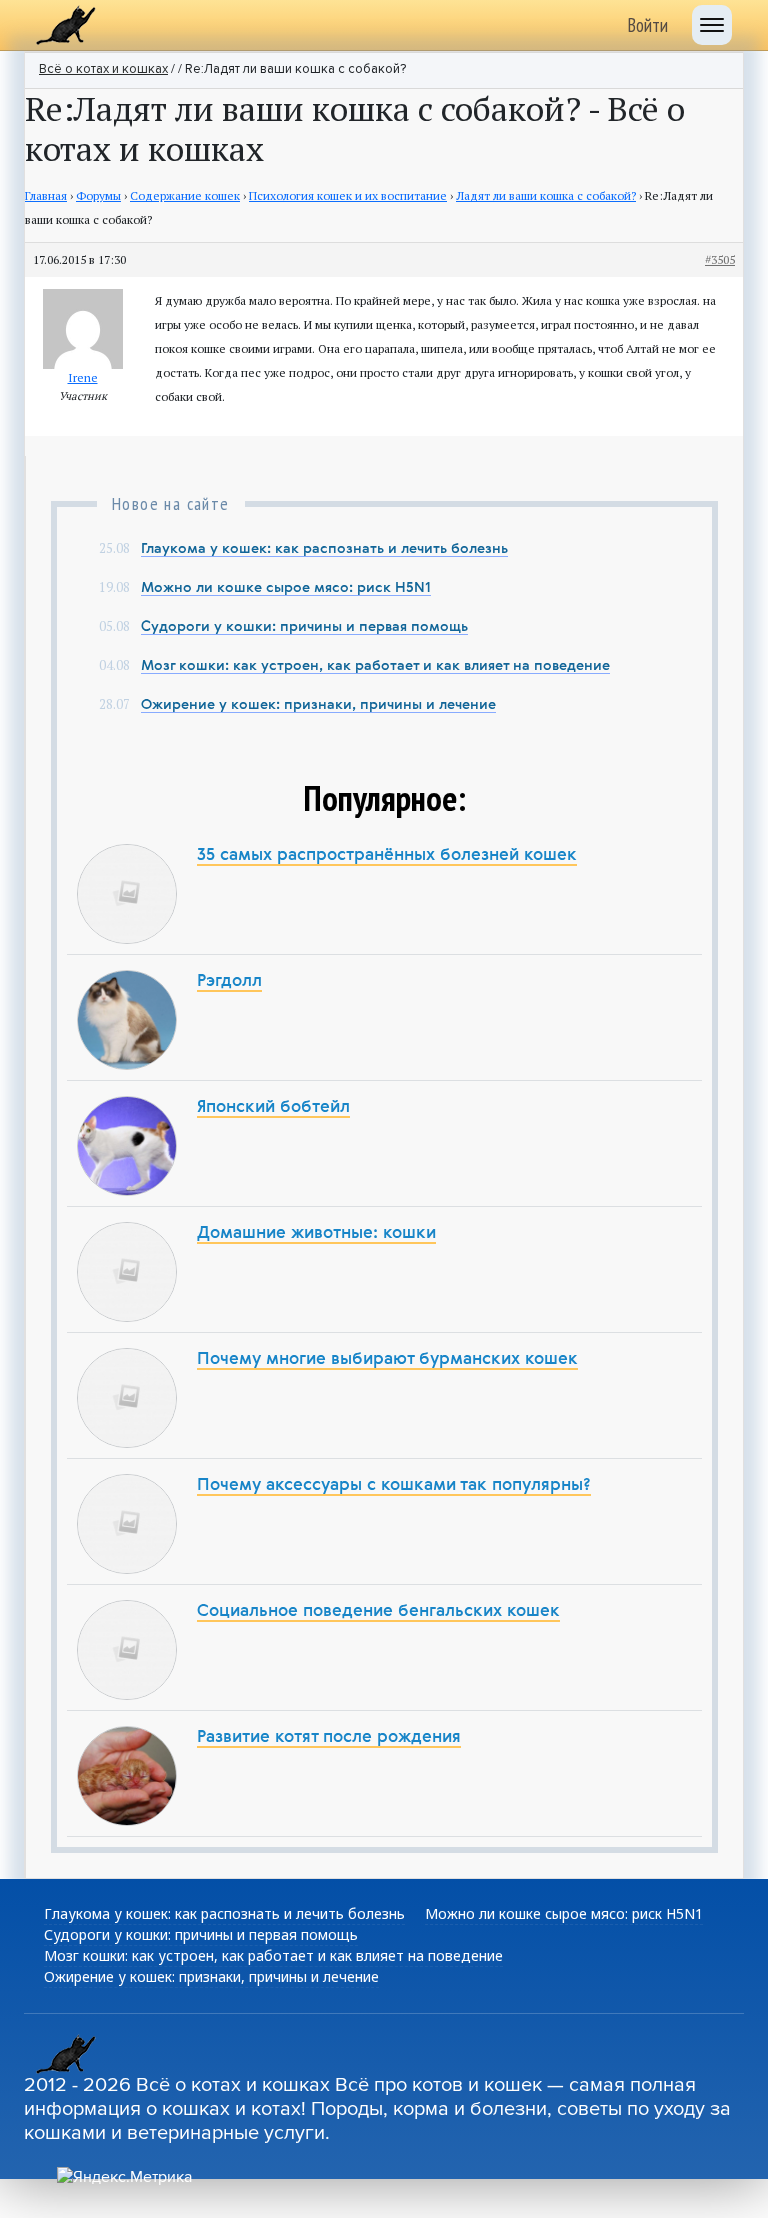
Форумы (98, 195)
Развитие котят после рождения (329, 1737)
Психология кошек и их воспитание (348, 195)
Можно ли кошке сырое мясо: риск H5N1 (286, 588)
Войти (647, 25)
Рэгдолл (229, 981)
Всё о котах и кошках (103, 69)
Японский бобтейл (273, 1107)
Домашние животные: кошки (316, 1233)
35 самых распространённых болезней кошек (387, 855)
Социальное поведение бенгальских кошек (378, 1611)
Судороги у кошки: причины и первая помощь (304, 627)
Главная (46, 195)
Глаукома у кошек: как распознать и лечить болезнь (324, 549)
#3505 (720, 259)
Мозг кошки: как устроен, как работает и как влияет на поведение (375, 666)
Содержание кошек (185, 195)
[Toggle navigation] (712, 25)
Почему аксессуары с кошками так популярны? (394, 1485)
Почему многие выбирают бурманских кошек (387, 1359)
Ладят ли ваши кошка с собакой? (546, 195)
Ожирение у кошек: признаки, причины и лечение (318, 705)
